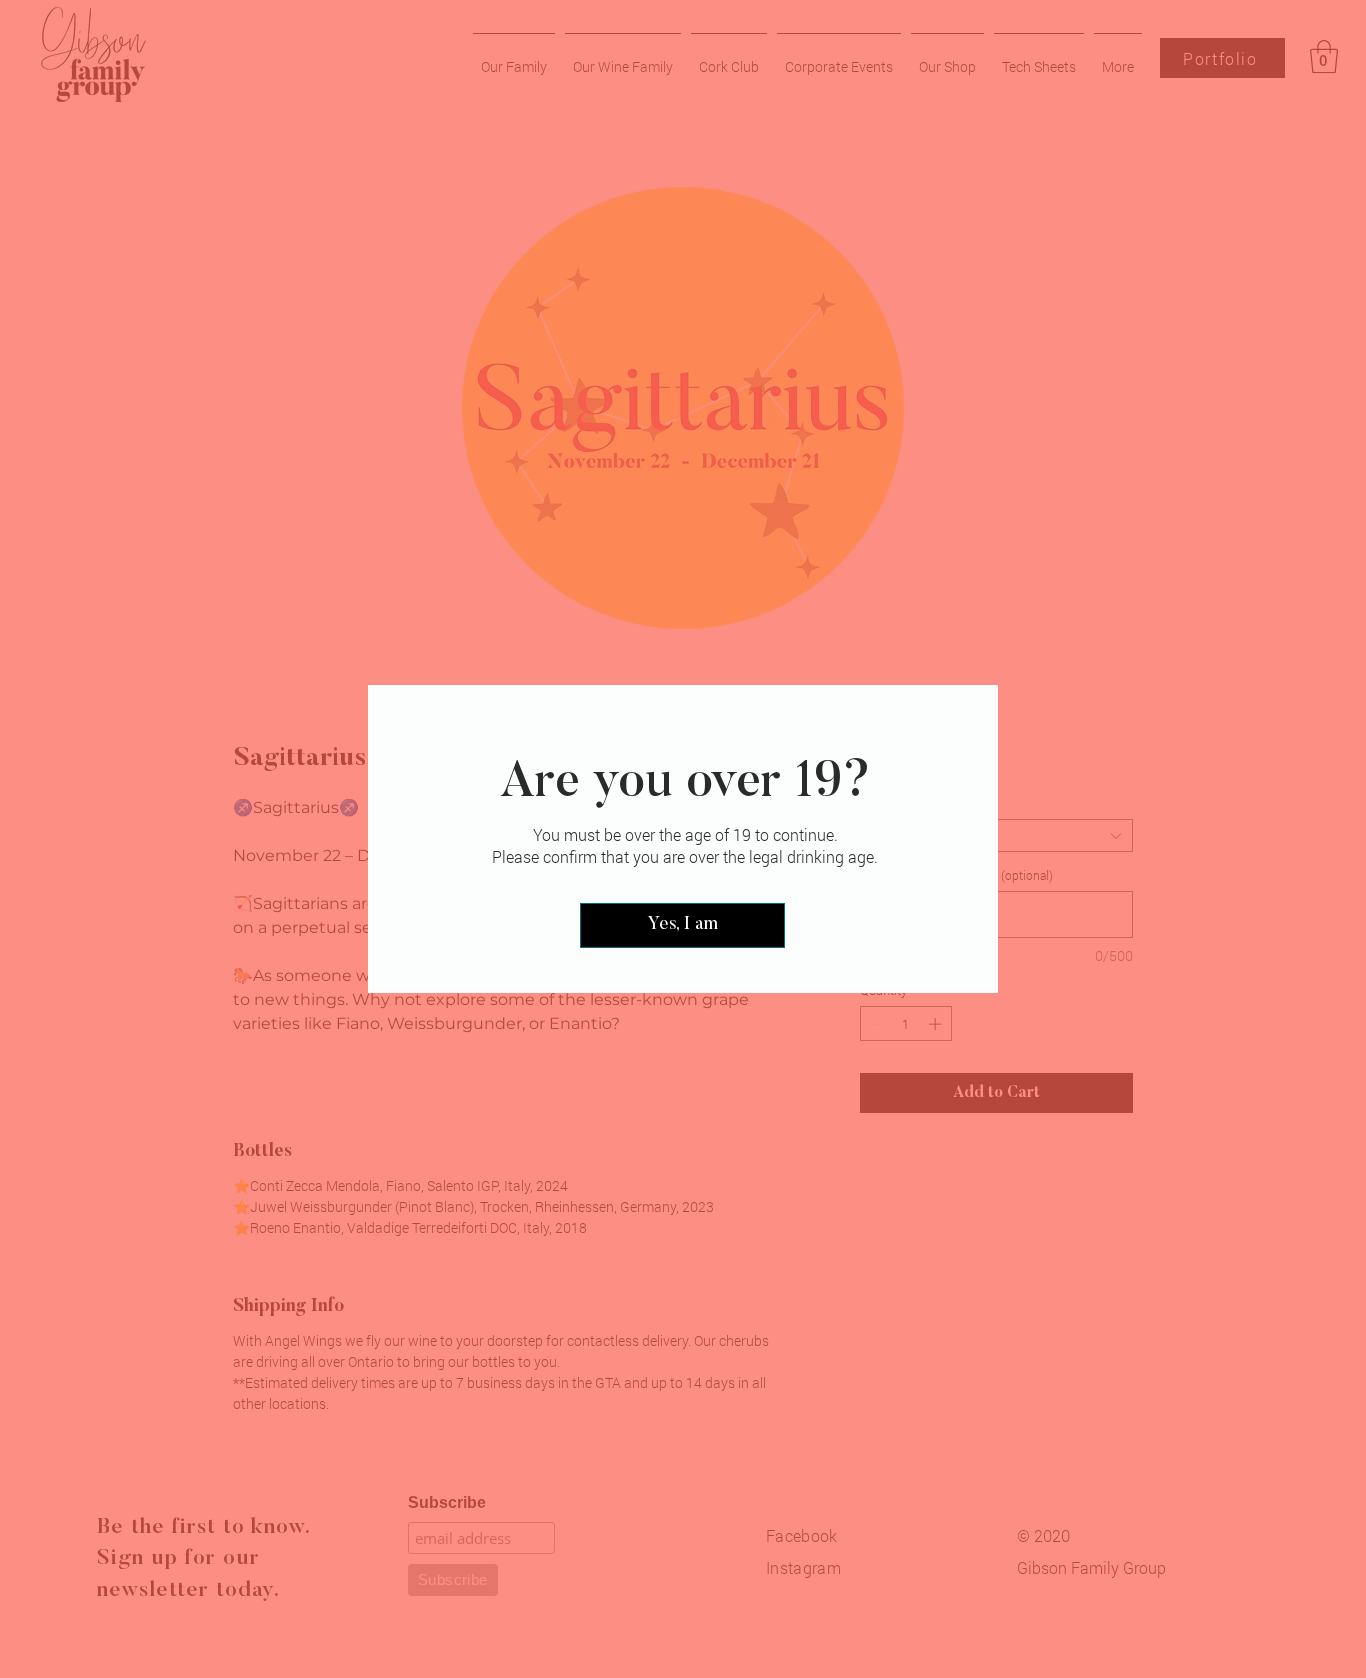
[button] (682, 925)
